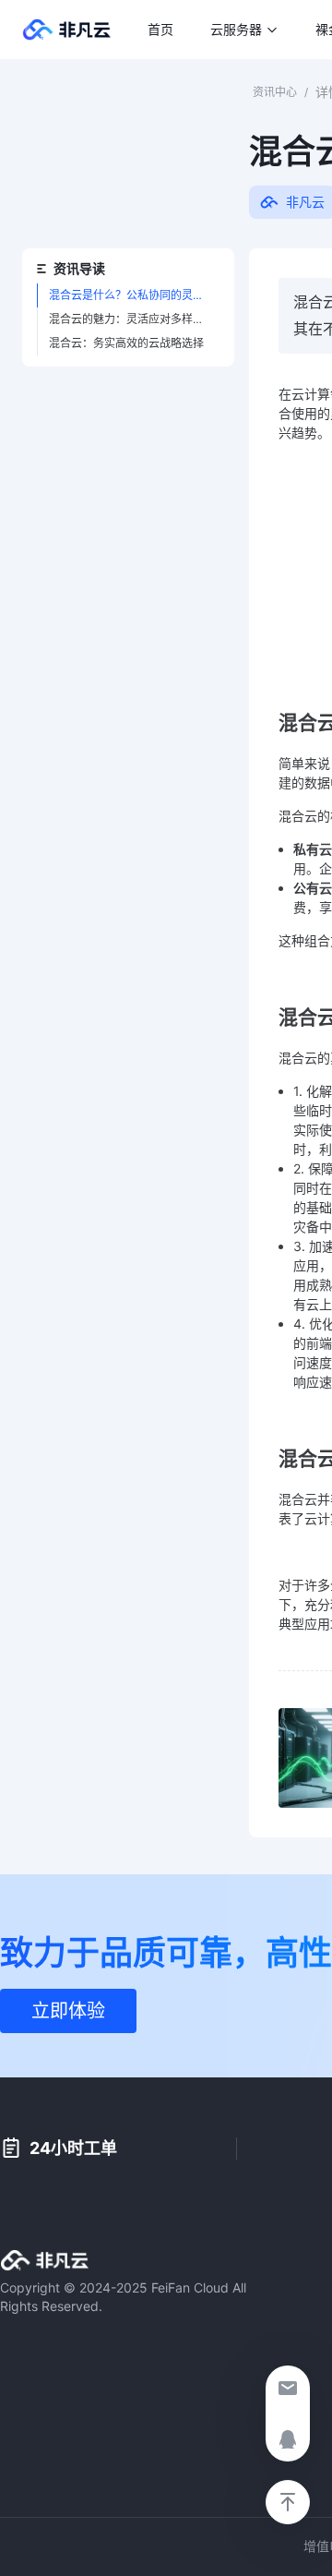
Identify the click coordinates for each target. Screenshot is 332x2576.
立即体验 (68, 2011)
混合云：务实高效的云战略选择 (126, 343)
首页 (160, 30)
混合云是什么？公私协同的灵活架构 (134, 295)
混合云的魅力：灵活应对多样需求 (132, 319)
